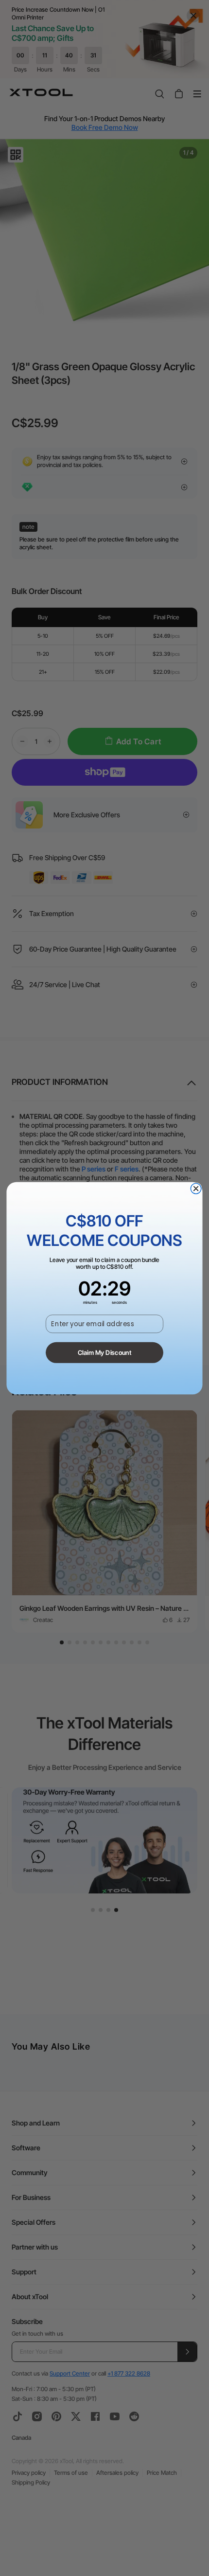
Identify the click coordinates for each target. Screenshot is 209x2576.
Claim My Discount (105, 1352)
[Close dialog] (196, 1189)
